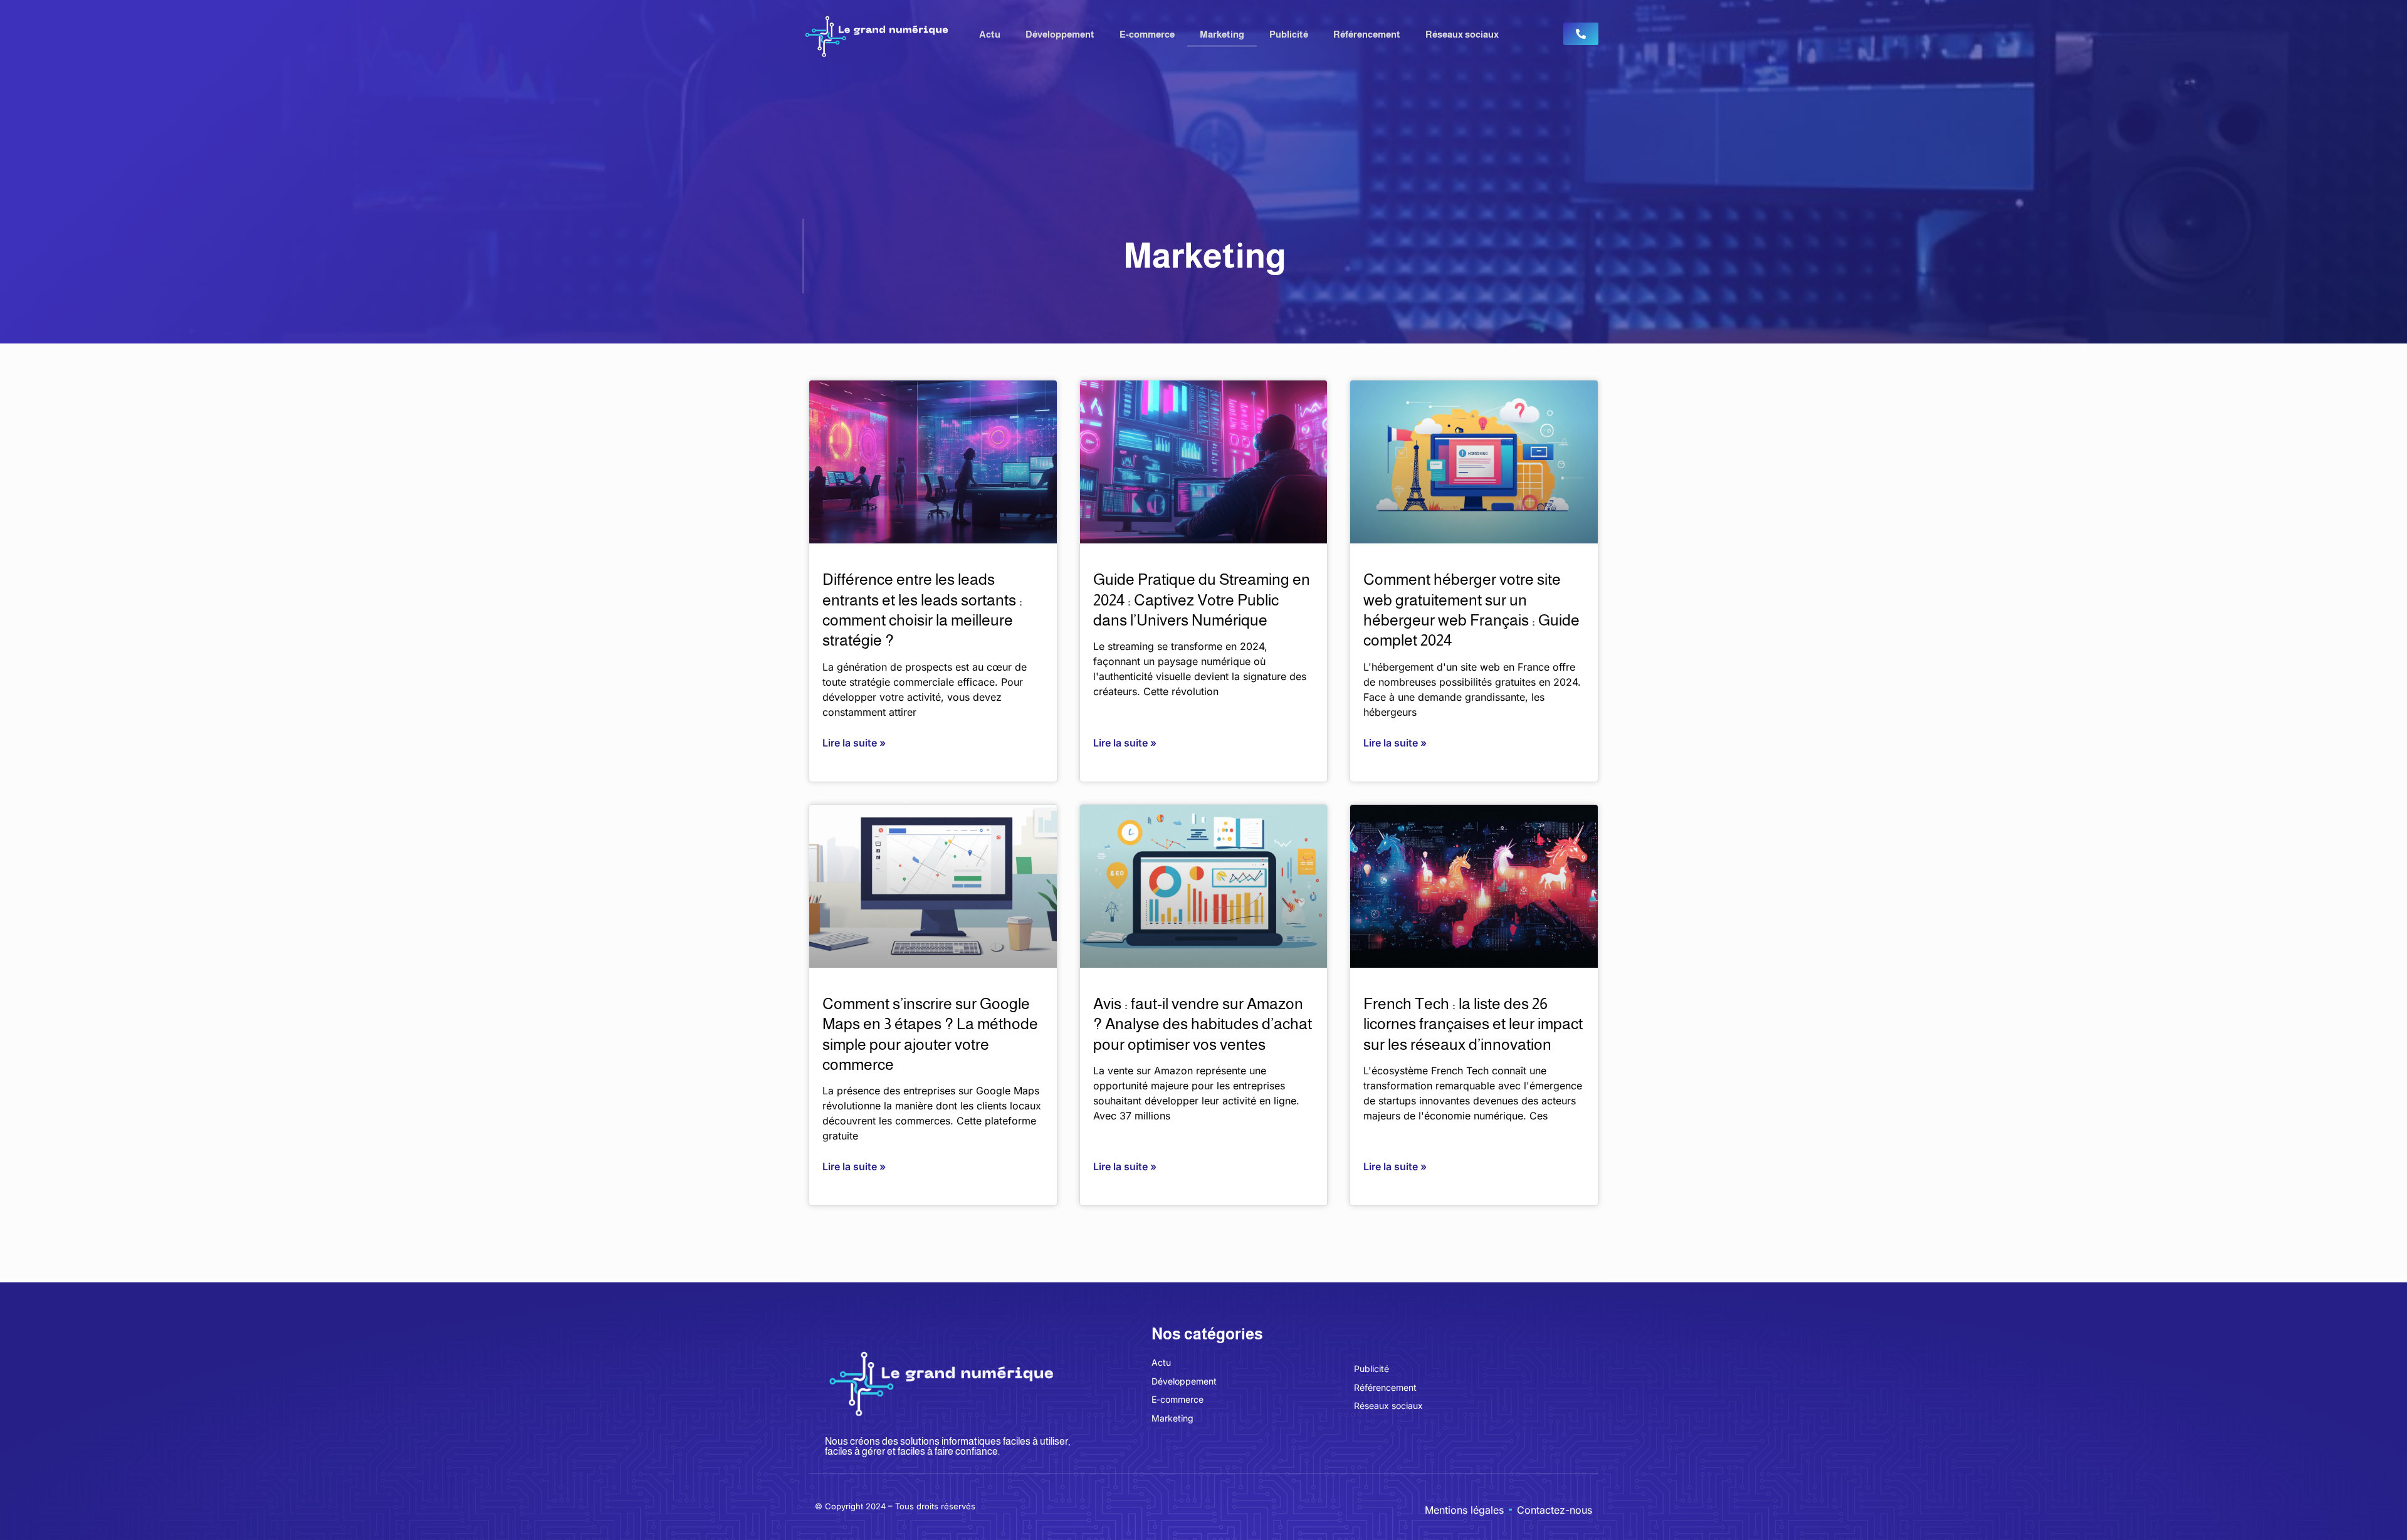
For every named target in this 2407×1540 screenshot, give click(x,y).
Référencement (1367, 34)
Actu (990, 34)
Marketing (1222, 34)
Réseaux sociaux (1462, 34)
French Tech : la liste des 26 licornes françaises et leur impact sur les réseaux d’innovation (1473, 1024)
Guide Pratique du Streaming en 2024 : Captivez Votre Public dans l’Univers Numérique (1202, 600)
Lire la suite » (854, 743)
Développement (1060, 34)
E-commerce (1147, 34)
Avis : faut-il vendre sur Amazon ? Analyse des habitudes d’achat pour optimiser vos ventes (1203, 1024)
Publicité (1289, 34)
